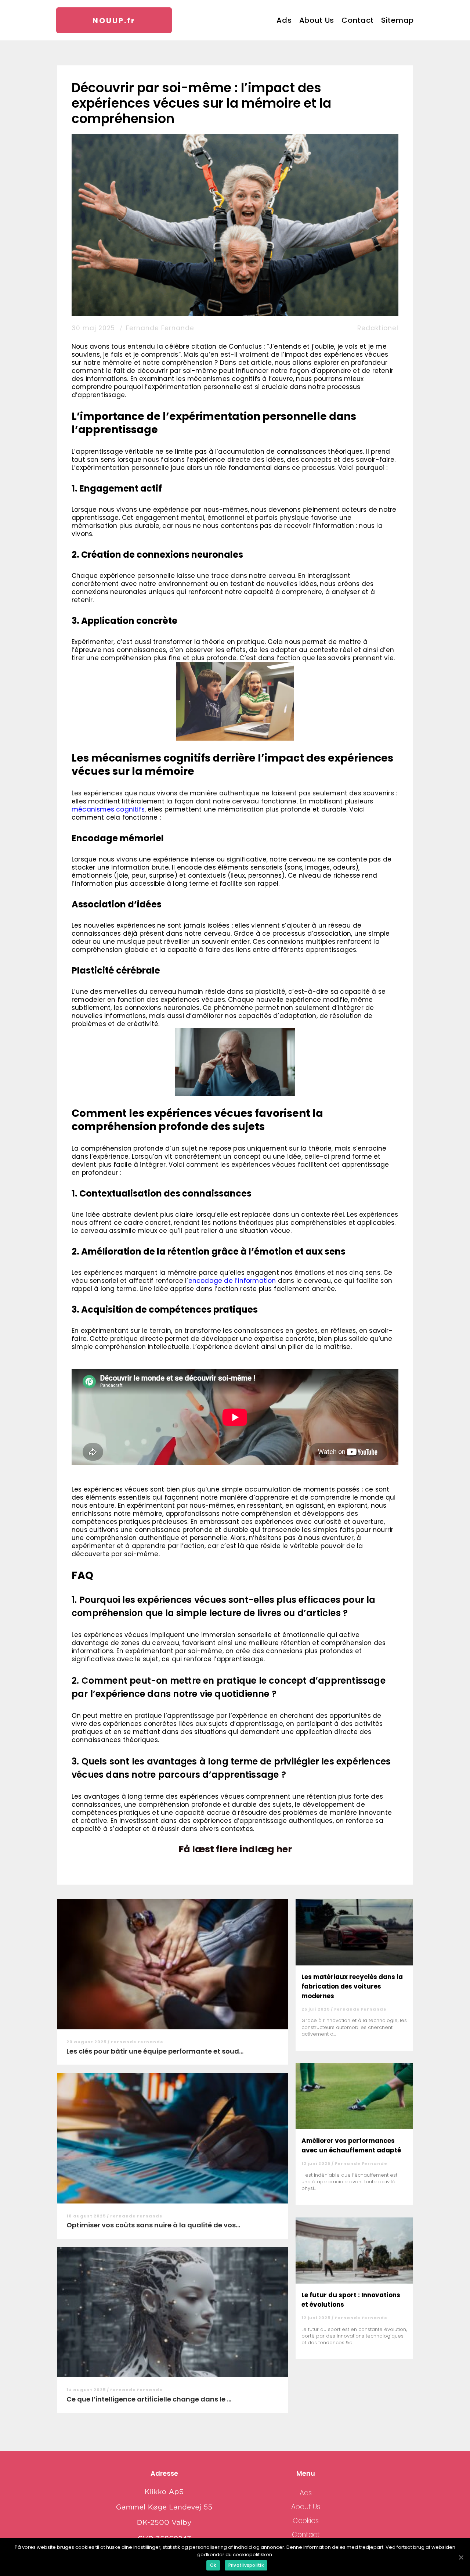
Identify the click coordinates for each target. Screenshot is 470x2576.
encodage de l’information (232, 1281)
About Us (317, 20)
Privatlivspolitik (246, 2565)
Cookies (306, 2521)
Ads (284, 20)
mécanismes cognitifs (108, 809)
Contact (358, 20)
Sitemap (397, 20)
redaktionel (378, 328)
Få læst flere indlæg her (235, 1849)
